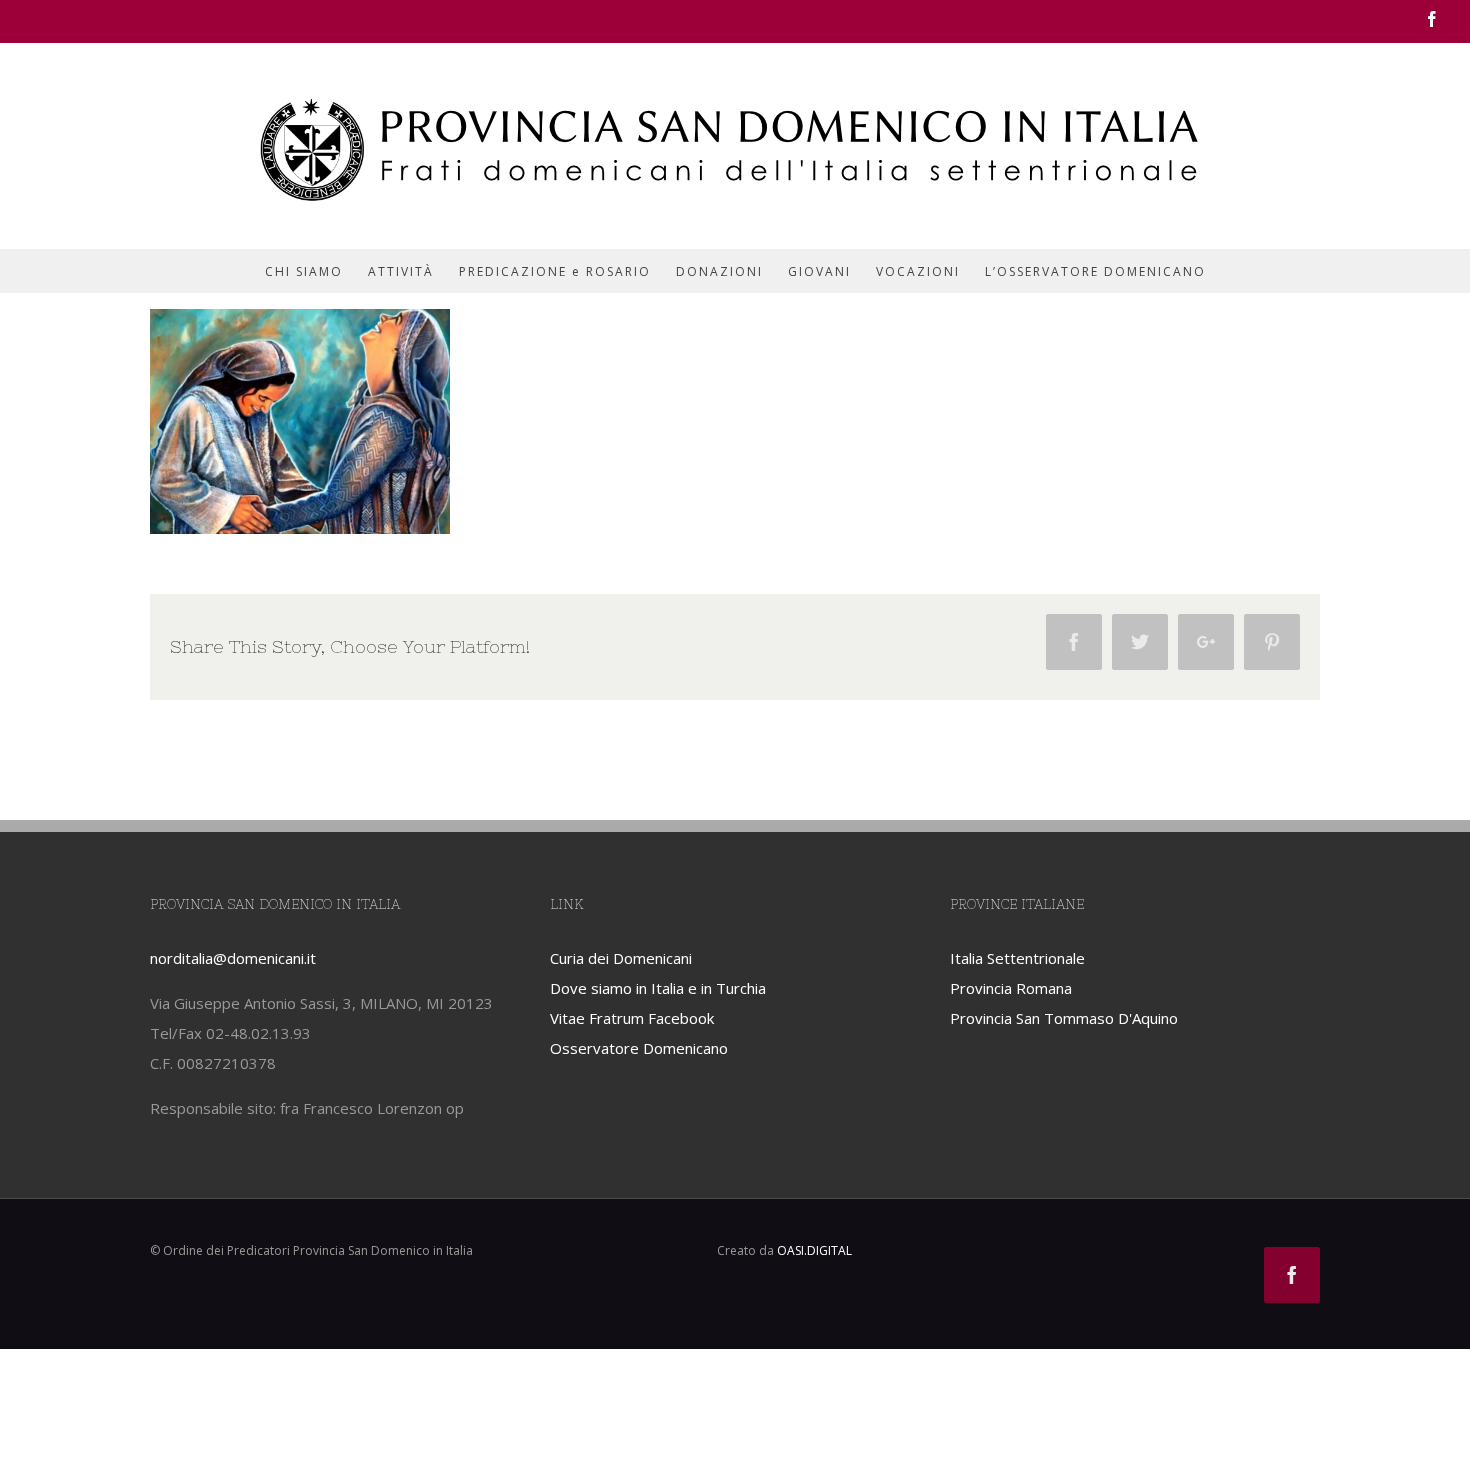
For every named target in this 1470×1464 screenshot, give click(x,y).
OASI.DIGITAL (814, 1250)
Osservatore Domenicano (639, 1048)
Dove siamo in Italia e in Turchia (658, 988)
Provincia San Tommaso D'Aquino (1064, 1018)
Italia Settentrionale (1017, 958)
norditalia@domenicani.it (233, 958)
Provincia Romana (1011, 988)
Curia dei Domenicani (621, 958)
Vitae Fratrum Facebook (632, 1018)
